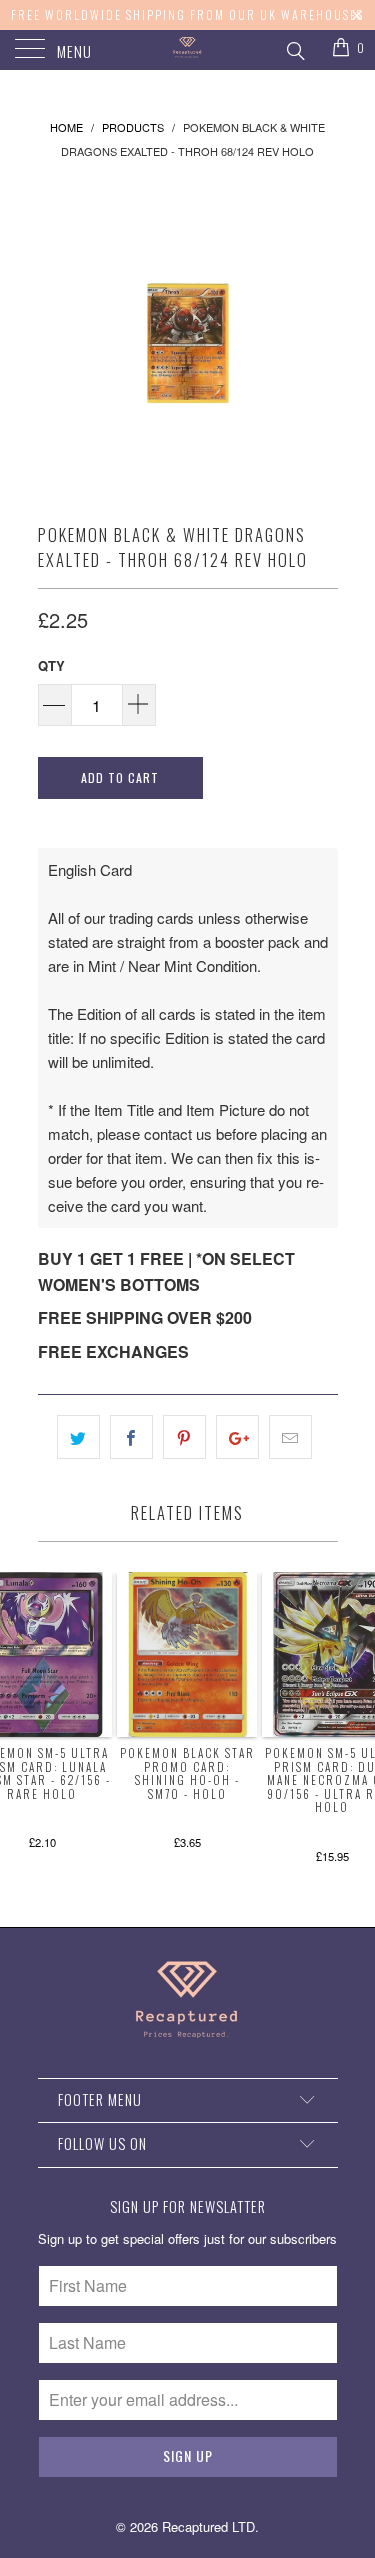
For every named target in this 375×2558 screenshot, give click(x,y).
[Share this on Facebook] (131, 1437)
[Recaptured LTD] (188, 50)
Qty (51, 665)
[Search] (294, 48)
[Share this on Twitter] (78, 1437)
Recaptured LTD (208, 2526)
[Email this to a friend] (290, 1437)
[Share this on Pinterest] (184, 1437)
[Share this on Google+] (237, 1437)
